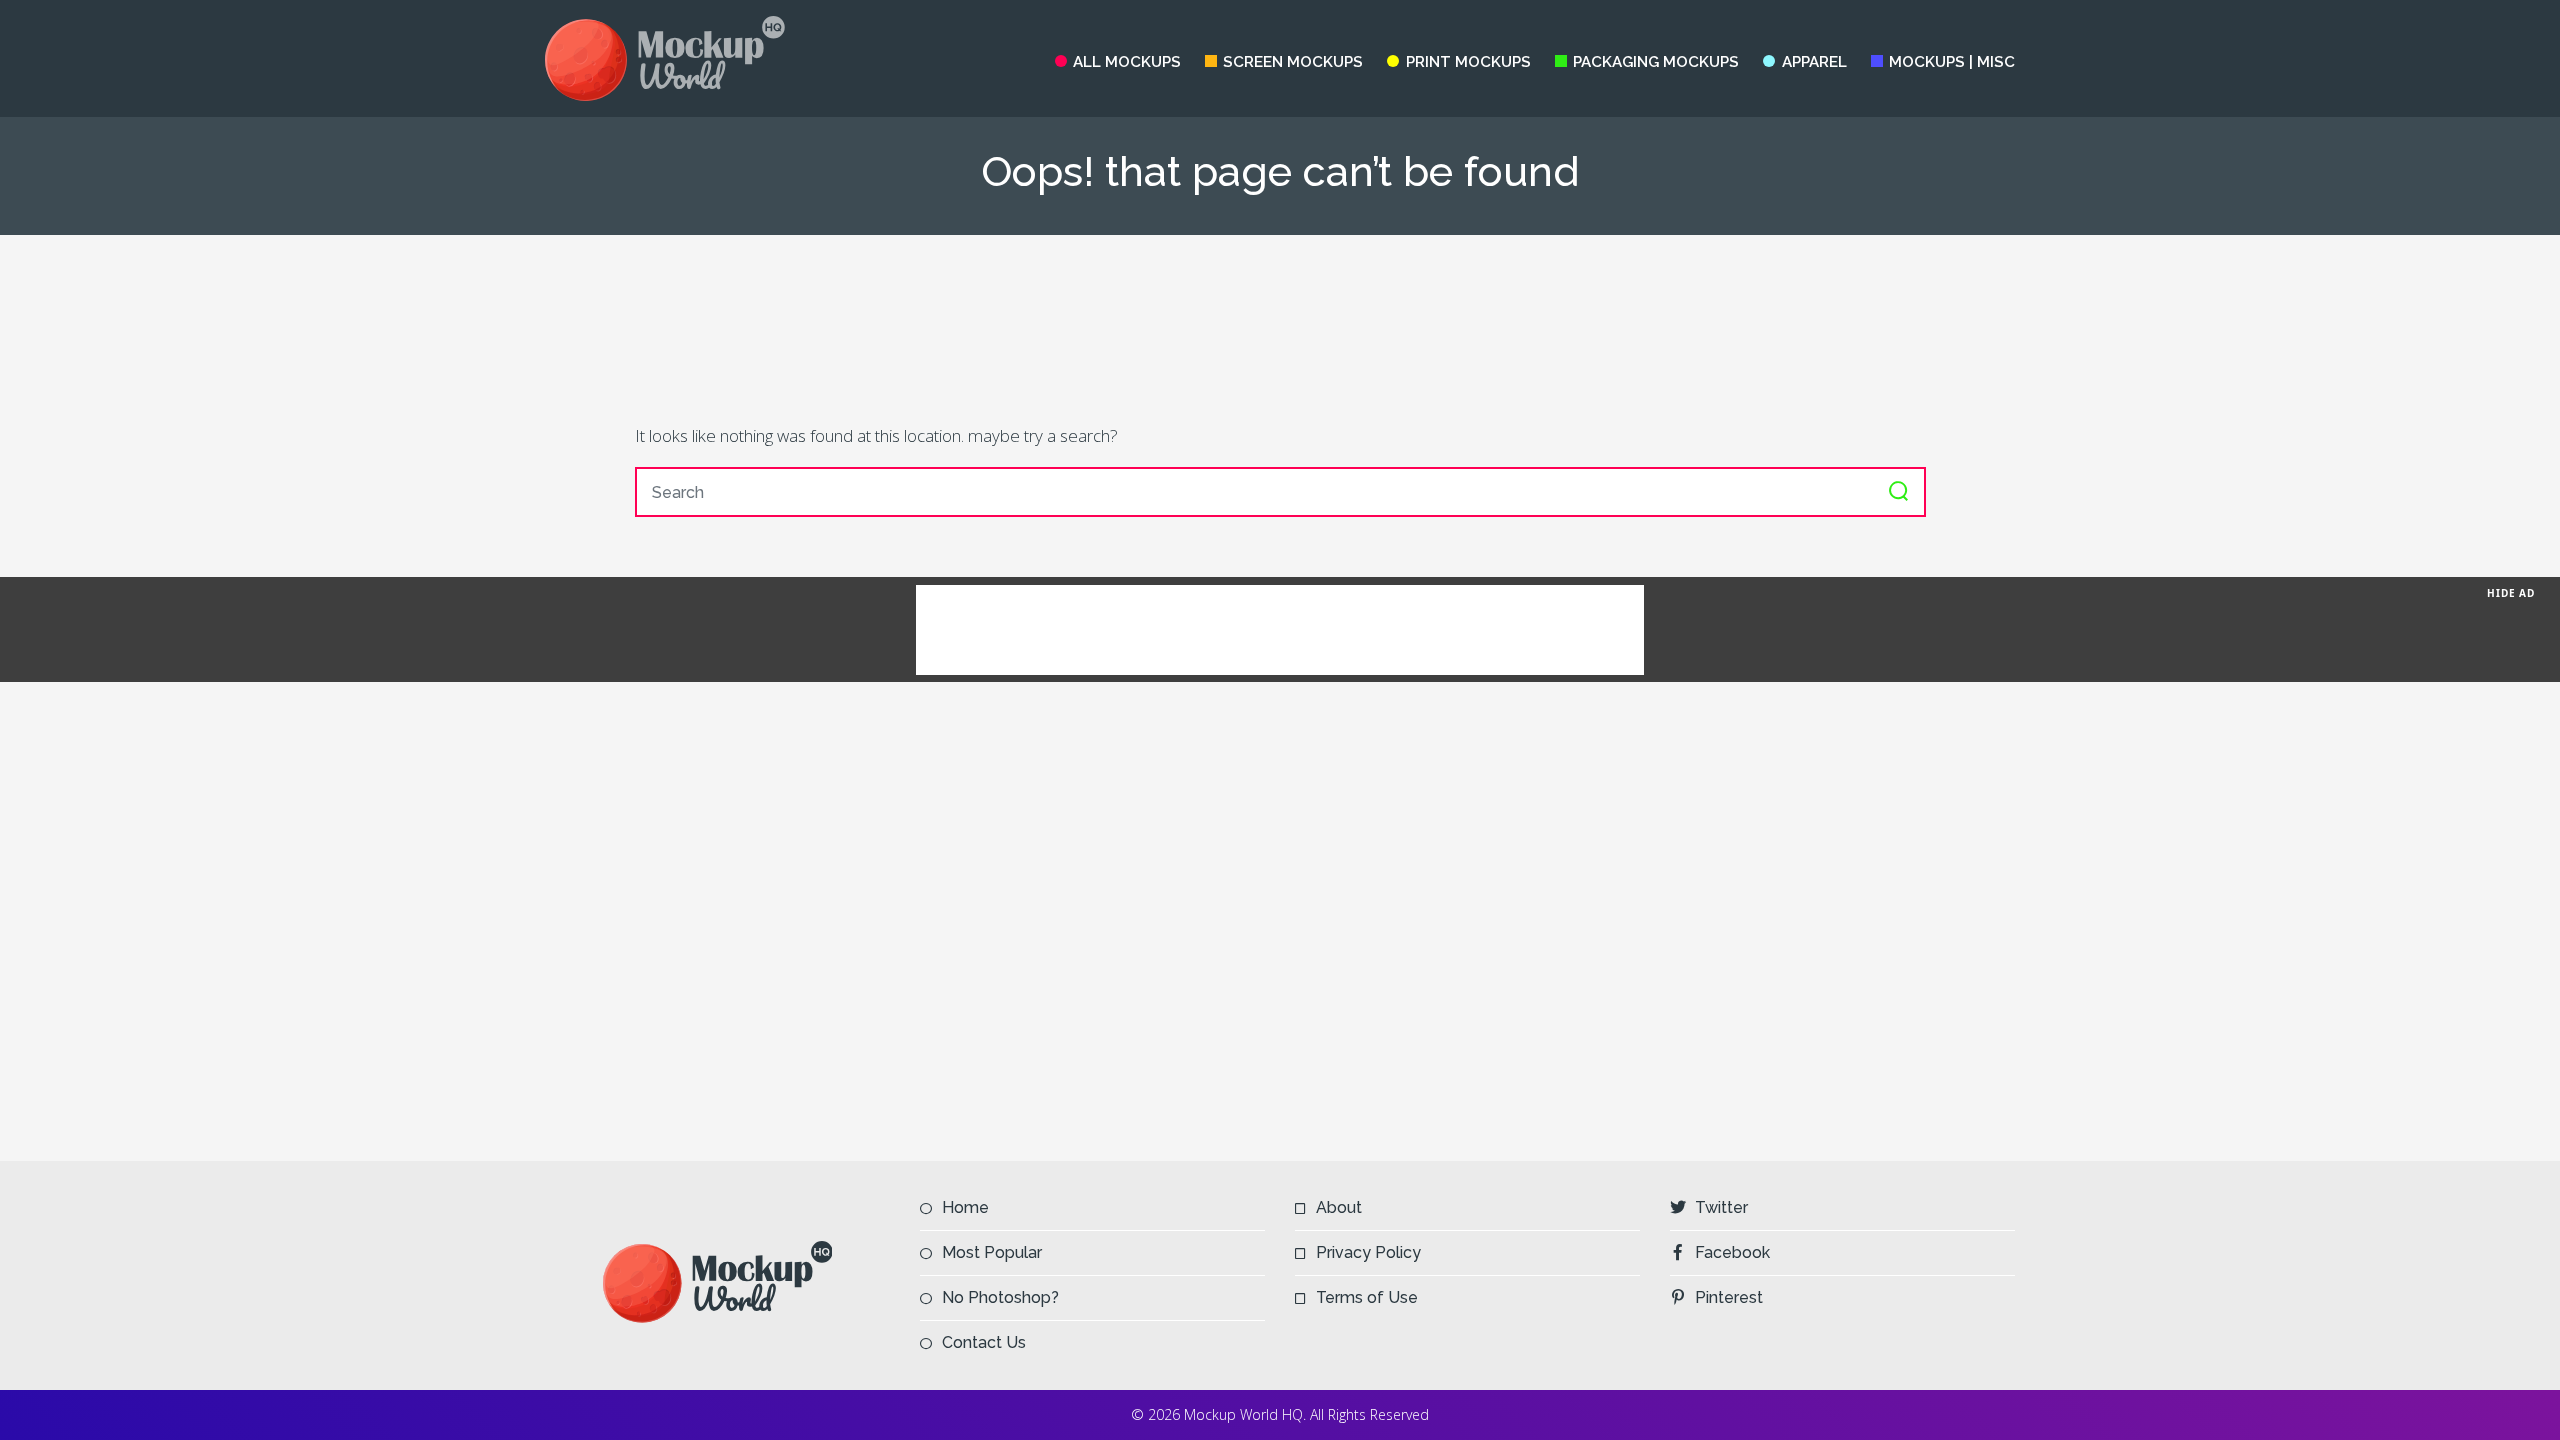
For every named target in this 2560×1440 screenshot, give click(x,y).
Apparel (1814, 62)
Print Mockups (1468, 62)
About (1339, 1207)
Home (965, 1207)
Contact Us (984, 1342)
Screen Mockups (1293, 62)
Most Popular (992, 1252)
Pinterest (1729, 1297)
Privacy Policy (1368, 1252)
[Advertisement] (1280, 328)
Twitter (1721, 1207)
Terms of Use (1367, 1297)
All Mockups (1127, 62)
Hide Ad (2511, 593)
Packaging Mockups (1656, 62)
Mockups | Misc (1952, 62)
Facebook (1732, 1252)
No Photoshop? (1000, 1297)
